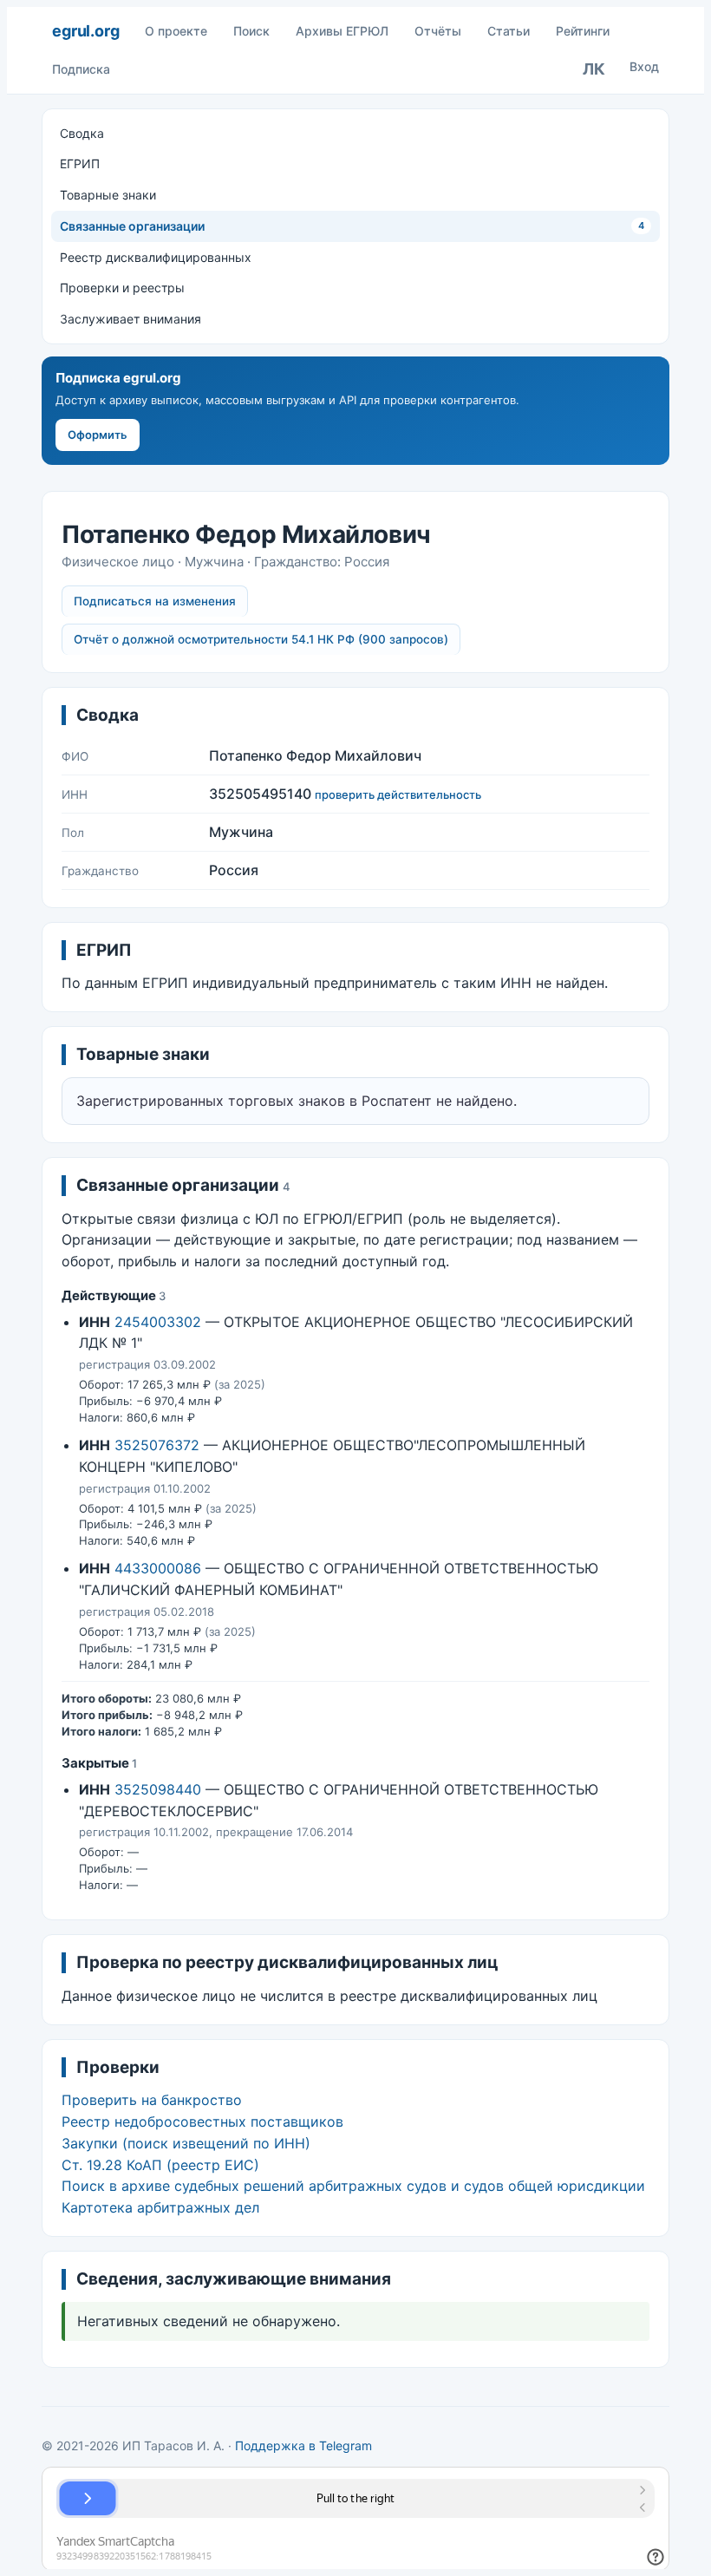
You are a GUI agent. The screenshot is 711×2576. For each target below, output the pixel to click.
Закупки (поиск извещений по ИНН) (186, 2143)
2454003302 (158, 1322)
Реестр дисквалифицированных (156, 257)
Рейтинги (583, 31)
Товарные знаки (108, 195)
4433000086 (158, 1568)
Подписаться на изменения (155, 601)
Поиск (251, 31)
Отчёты (438, 31)
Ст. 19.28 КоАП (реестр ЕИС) (160, 2165)
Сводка (82, 133)
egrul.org (85, 31)
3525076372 (157, 1445)
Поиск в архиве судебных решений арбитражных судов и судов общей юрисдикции (353, 2186)
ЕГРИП (80, 163)
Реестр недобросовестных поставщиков (202, 2122)
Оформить (98, 435)
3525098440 (158, 1789)
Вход (644, 66)
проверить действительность (398, 794)
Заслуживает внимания (130, 319)
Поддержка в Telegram (303, 2445)
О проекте (176, 31)
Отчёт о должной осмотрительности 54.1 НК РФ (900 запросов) (261, 639)
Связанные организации (352, 226)
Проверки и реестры (122, 288)
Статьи (509, 31)
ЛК (594, 69)
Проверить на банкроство (152, 2100)
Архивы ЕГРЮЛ (342, 31)
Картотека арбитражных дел (160, 2207)
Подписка (81, 69)
